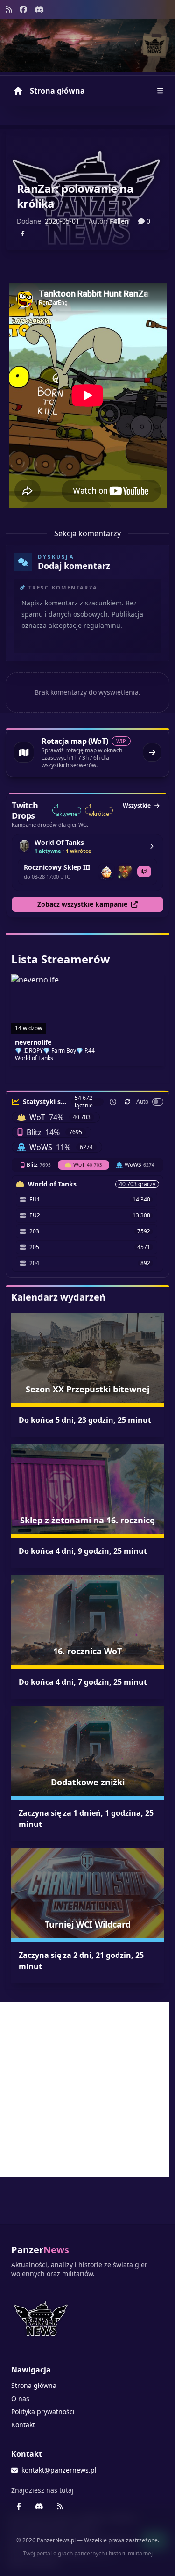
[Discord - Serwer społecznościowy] (39, 9)
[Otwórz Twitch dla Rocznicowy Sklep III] (144, 872)
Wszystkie (137, 805)
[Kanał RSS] (9, 9)
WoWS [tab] (140, 1165)
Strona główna (57, 91)
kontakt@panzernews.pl (59, 2470)
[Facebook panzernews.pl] (23, 9)
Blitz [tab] (39, 1165)
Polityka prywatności (43, 2412)
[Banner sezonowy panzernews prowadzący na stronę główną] (87, 45)
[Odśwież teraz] (127, 1102)
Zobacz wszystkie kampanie (82, 904)
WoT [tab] (88, 1165)
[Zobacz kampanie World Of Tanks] (152, 846)
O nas (20, 2398)
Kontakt (23, 2425)
